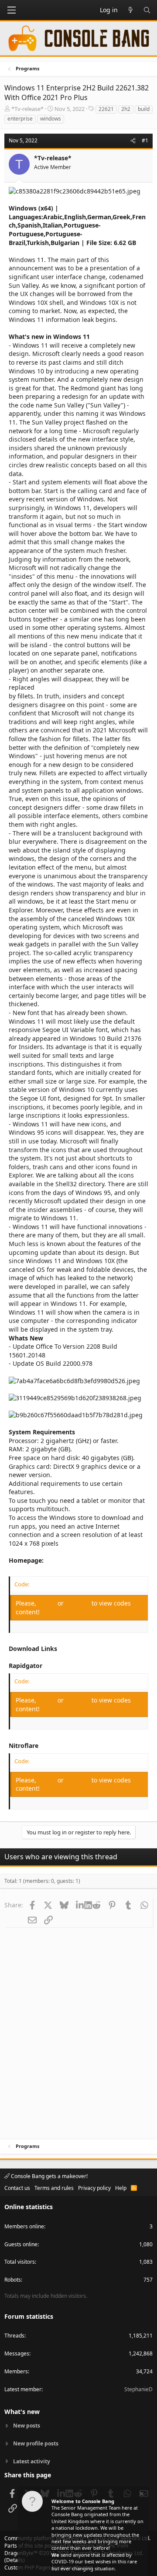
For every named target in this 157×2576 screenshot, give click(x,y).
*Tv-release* (27, 109)
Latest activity (32, 2461)
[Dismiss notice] (141, 2495)
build (144, 109)
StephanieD (138, 2389)
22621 (106, 109)
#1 (145, 140)
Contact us (17, 2188)
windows (51, 119)
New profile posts (36, 2443)
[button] (11, 10)
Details (15, 2560)
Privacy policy (94, 2188)
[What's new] (130, 10)
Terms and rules (54, 2188)
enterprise (20, 119)
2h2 (126, 109)
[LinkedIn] (80, 1905)
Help (121, 2188)
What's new (22, 2412)
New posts (27, 2426)
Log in (48, 1603)
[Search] (147, 10)
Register (78, 1603)
